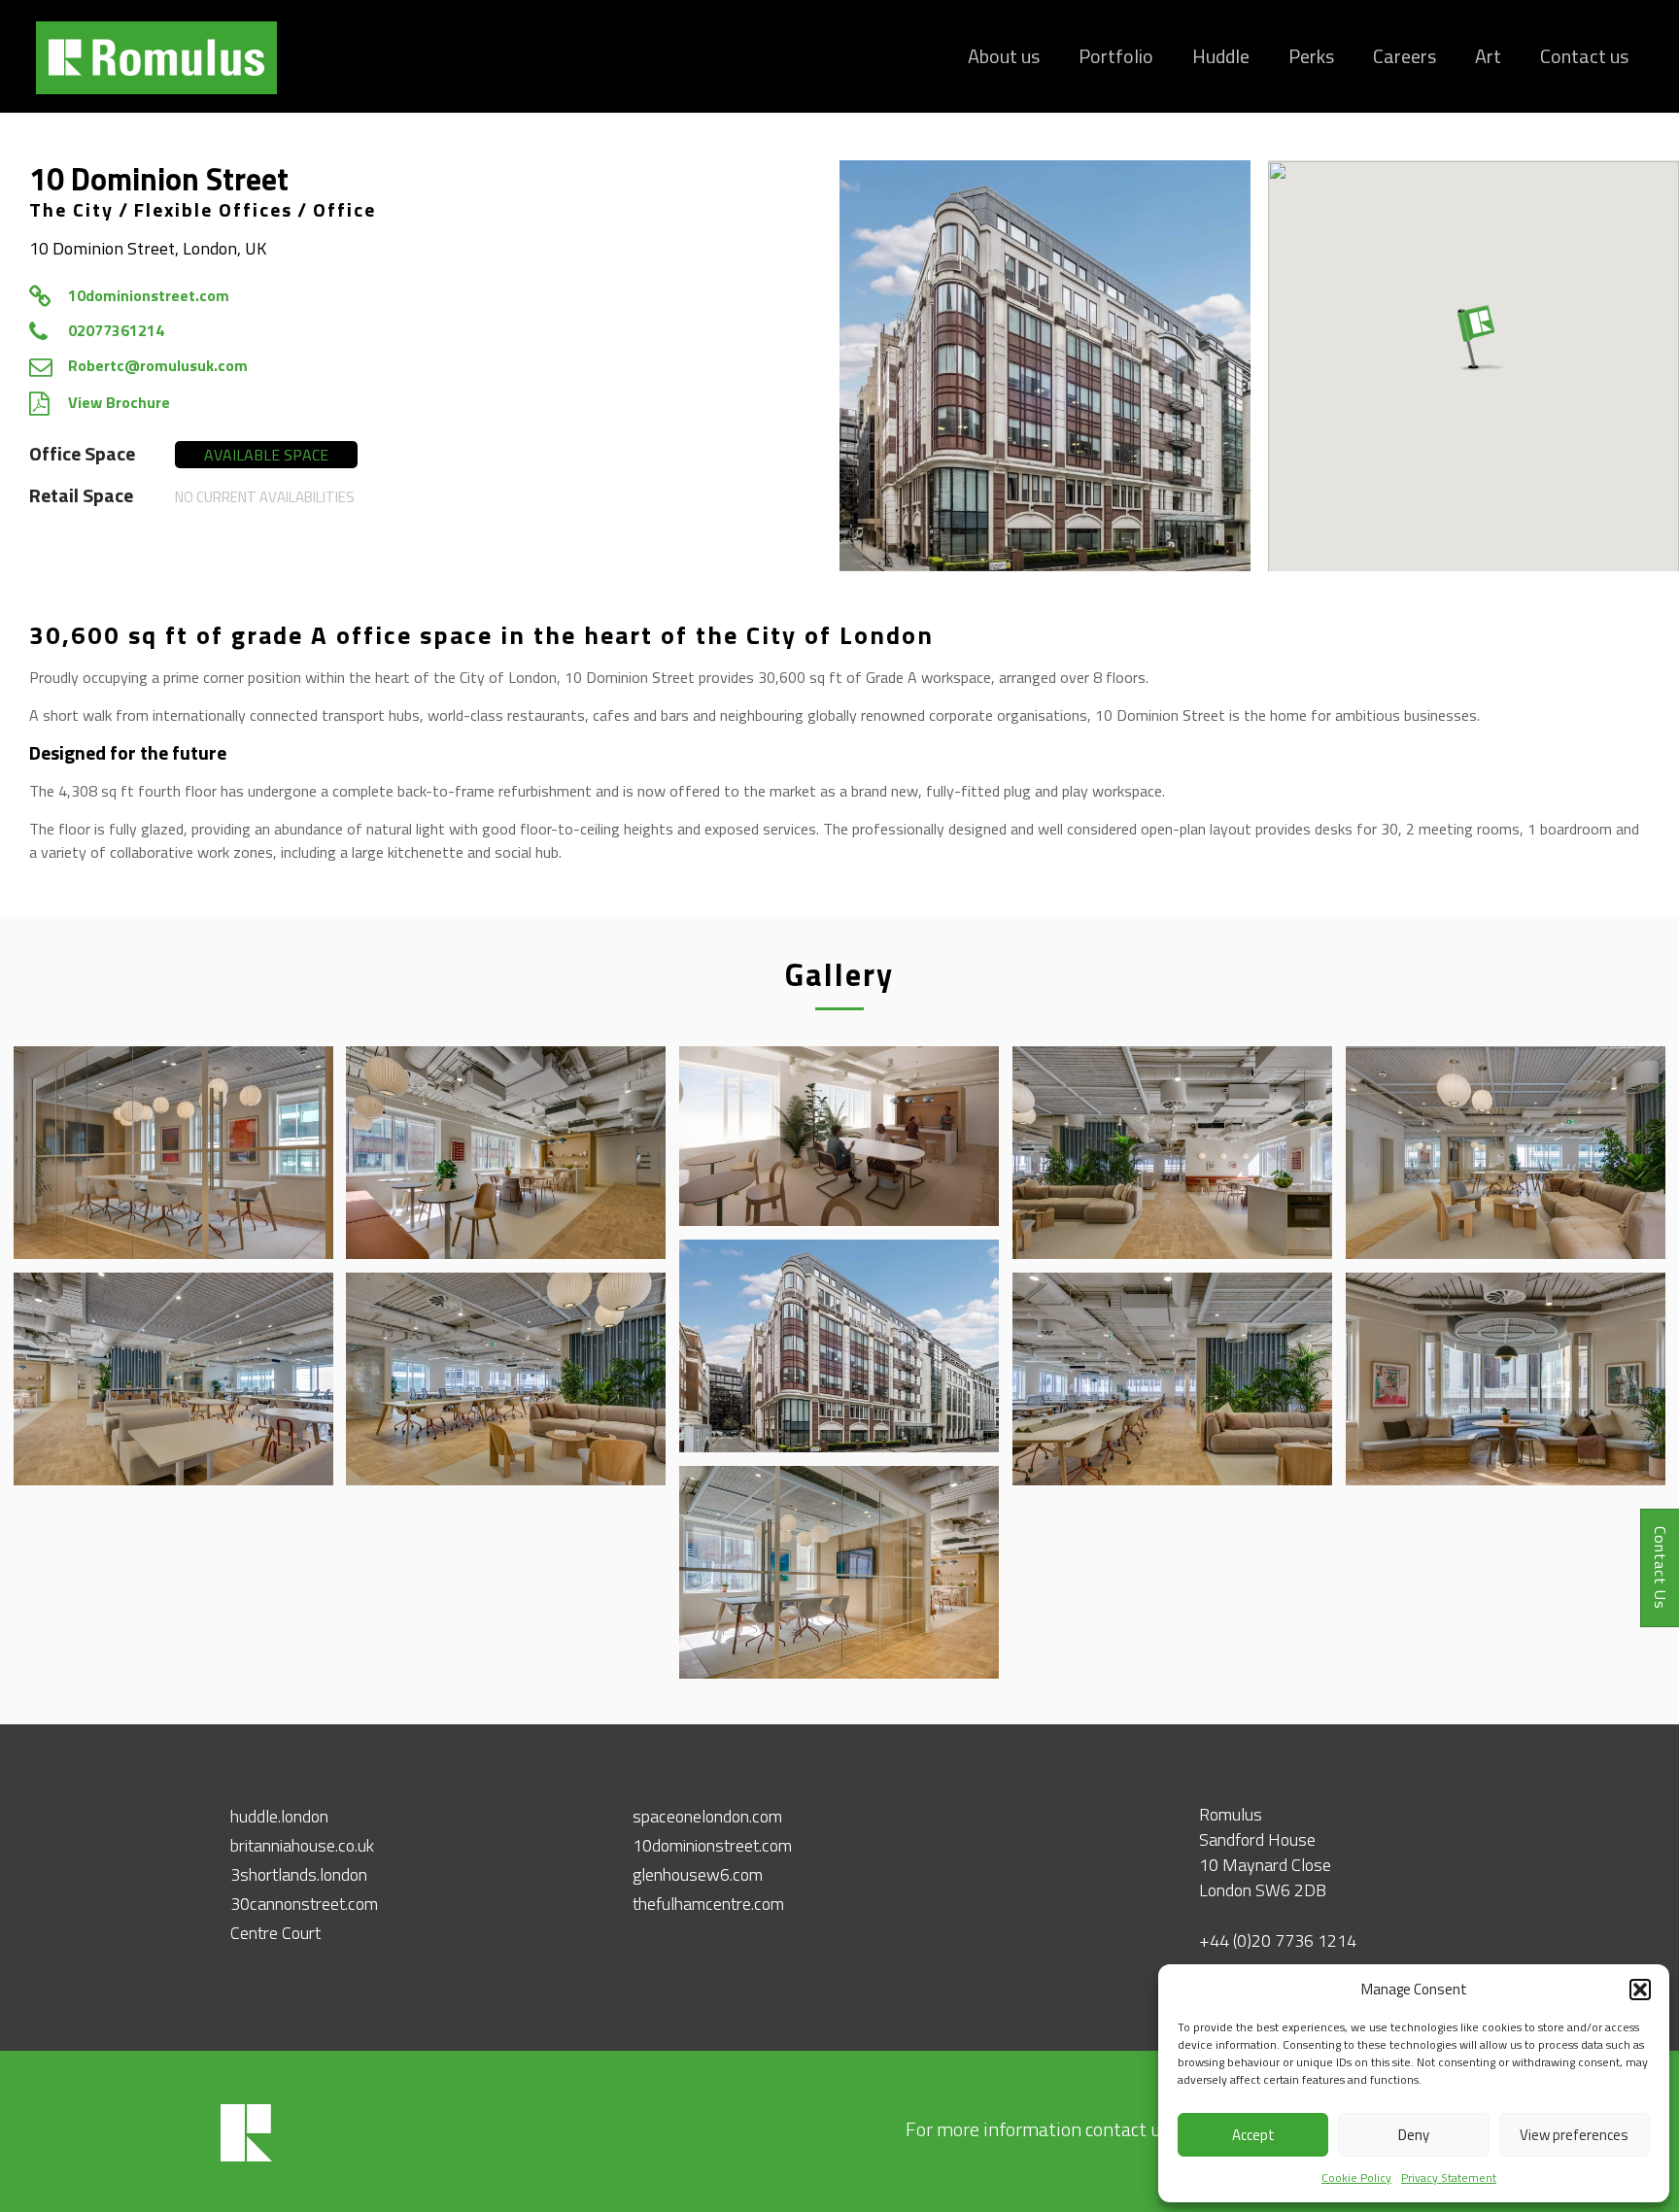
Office (344, 209)
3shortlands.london (299, 1874)
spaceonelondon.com (707, 1816)
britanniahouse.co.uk (302, 1845)
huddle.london (279, 1816)
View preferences (1574, 2135)
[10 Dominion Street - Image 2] (173, 1153)
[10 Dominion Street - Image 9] (506, 1379)
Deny (1414, 2135)
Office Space (82, 453)
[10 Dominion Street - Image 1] (1045, 366)
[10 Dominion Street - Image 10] (1172, 1379)
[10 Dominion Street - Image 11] (1506, 1379)
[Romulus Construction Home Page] (246, 2158)
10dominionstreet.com (712, 1845)
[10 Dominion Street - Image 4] (839, 1136)
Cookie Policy (1356, 2178)
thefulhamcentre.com (708, 1904)
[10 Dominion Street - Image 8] (173, 1379)
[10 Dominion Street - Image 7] (839, 1346)
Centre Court (275, 1933)
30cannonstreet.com (304, 1904)
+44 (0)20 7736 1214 (1278, 1940)
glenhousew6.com (698, 1874)
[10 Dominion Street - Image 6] (1506, 1153)
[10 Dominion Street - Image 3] (506, 1153)
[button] (1640, 1990)
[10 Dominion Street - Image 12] (839, 1572)
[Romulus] (154, 56)
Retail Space (81, 495)
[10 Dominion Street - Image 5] (1172, 1153)
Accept (1253, 2135)
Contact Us (1661, 1568)
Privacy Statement (1449, 2178)
